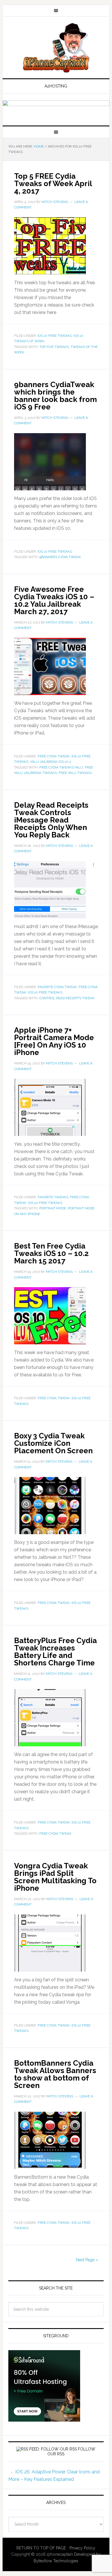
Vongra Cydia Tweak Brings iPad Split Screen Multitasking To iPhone (55, 1877)
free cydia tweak (55, 1834)
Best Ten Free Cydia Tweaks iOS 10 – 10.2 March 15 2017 (51, 1253)
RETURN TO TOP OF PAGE (41, 2548)
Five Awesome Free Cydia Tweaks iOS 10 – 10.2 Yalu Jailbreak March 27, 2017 (54, 600)
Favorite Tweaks (53, 1197)
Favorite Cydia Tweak (57, 987)
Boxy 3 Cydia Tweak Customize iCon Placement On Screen (53, 1443)
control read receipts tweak (67, 998)
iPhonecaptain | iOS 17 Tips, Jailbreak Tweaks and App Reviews (56, 48)
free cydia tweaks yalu (61, 767)
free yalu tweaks (75, 773)
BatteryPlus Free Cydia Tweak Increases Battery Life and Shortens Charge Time (55, 1652)
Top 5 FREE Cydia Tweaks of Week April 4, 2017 (53, 184)
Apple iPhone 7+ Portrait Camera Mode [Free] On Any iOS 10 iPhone (54, 1041)
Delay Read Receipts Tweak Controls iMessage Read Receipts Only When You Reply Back (51, 820)
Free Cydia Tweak (54, 756)
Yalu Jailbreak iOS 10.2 (51, 762)
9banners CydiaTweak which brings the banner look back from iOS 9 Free (55, 396)
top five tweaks (54, 347)
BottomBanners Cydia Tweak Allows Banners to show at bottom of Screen (55, 2074)
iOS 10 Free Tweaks (55, 336)
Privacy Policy (82, 2548)
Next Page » (87, 2260)
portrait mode (53, 1208)
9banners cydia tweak (60, 557)
